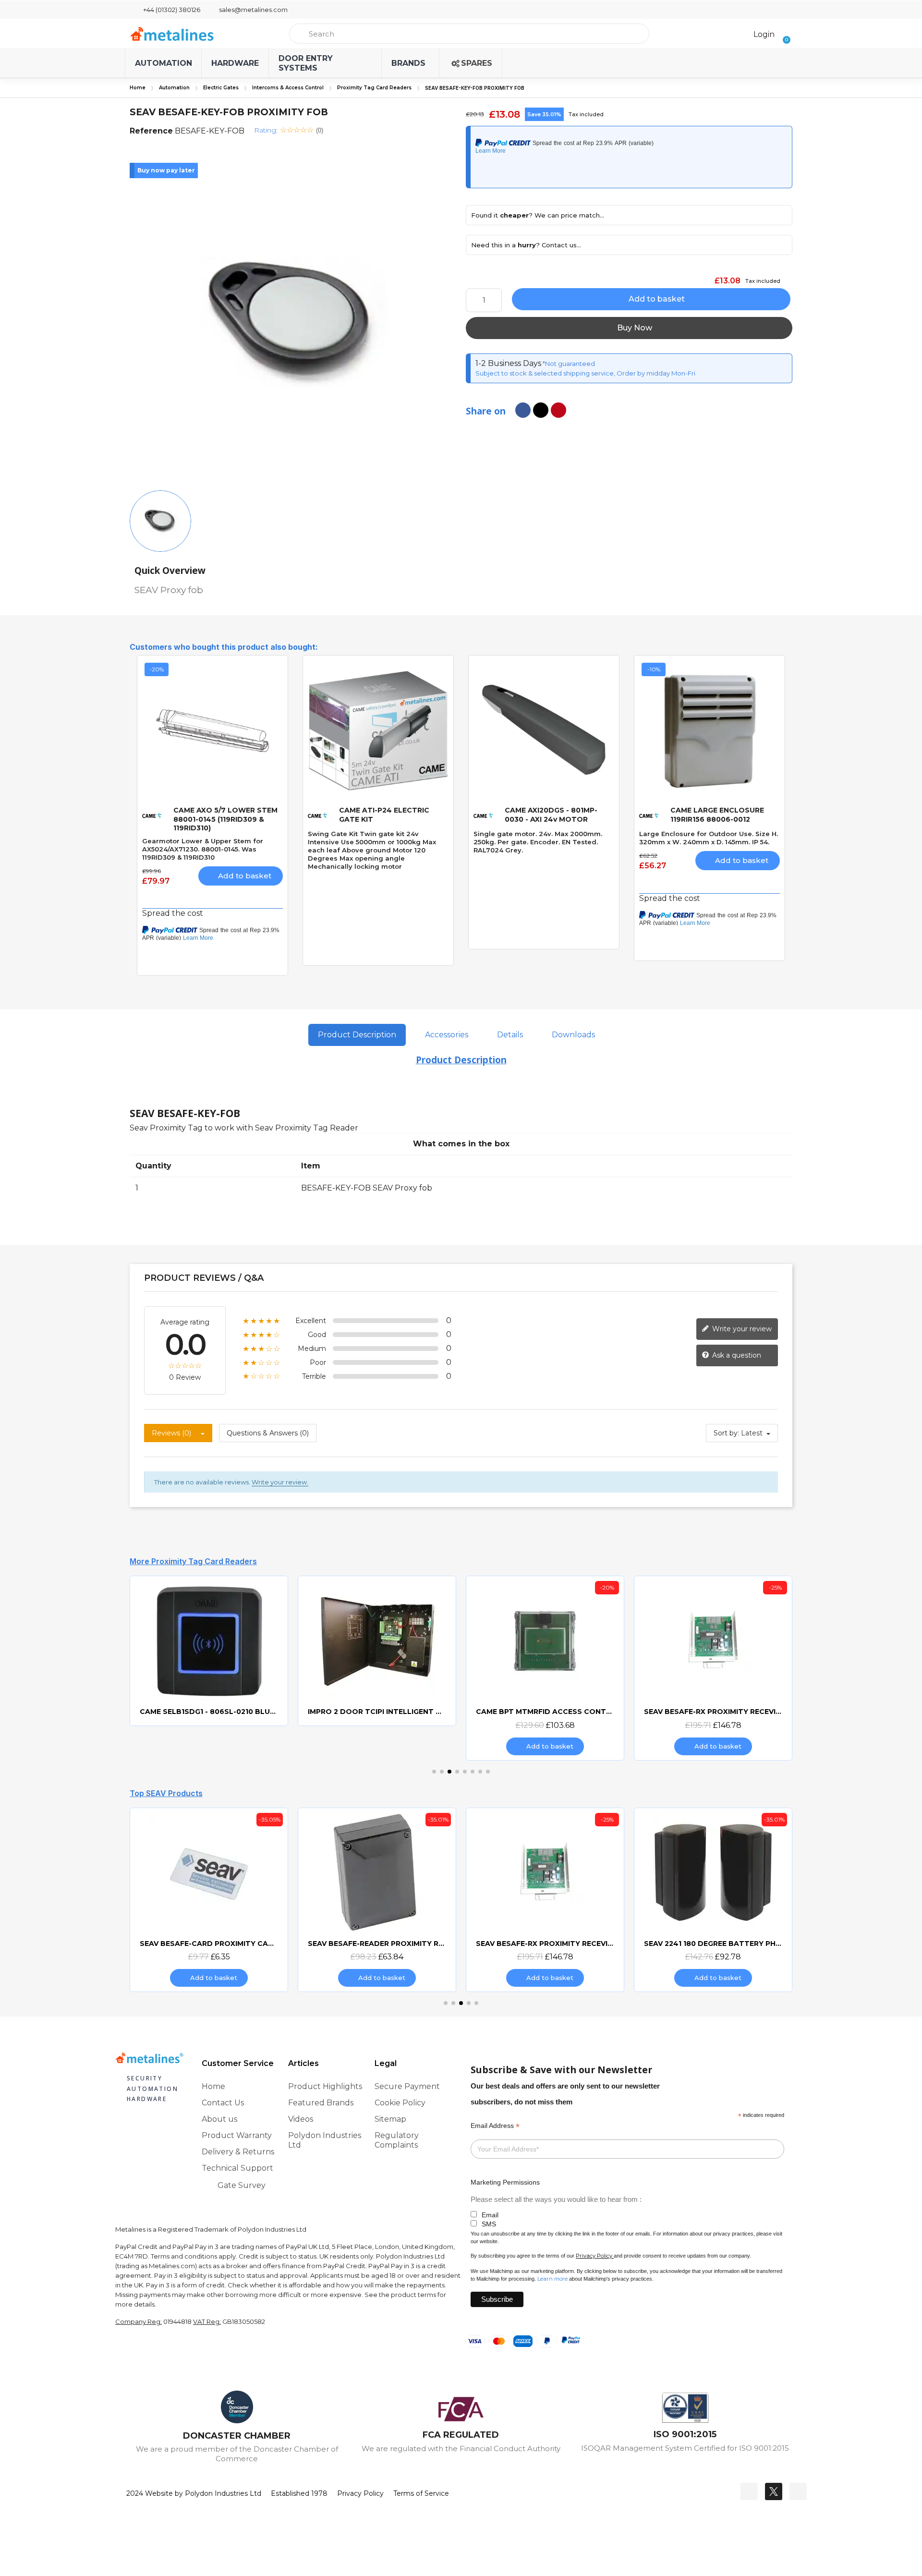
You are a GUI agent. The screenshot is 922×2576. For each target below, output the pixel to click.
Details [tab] (510, 1035)
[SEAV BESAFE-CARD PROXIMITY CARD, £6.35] (159, 1900)
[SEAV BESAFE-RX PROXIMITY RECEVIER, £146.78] (638, 1668)
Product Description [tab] (357, 1035)
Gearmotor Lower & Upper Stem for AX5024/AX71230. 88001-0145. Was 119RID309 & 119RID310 (203, 849)
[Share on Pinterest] (558, 410)
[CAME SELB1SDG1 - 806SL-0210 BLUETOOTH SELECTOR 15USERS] (134, 1651)
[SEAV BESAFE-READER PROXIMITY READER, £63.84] (328, 1900)
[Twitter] (774, 2491)
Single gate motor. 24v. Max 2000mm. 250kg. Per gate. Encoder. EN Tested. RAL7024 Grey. (538, 842)
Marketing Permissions (505, 2182)
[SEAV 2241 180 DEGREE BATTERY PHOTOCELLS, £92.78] (664, 1900)
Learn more (552, 2279)
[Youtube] (798, 2491)
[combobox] (469, 34)
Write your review (741, 1329)
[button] (783, 34)
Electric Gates (221, 88)
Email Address (495, 2126)
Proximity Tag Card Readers (374, 88)
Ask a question (736, 1355)
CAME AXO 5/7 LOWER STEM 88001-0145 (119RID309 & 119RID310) (225, 819)
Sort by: (726, 1433)
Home (138, 88)
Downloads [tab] (573, 1035)
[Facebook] (749, 2491)
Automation (174, 88)
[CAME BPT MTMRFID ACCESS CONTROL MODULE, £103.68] (470, 1668)
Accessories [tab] (447, 1035)
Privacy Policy (594, 2256)
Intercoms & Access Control (288, 88)
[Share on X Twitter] (541, 410)
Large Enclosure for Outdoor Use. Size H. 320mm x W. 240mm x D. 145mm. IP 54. (709, 838)
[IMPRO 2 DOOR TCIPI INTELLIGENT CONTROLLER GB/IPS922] (302, 1651)
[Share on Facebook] (523, 410)
